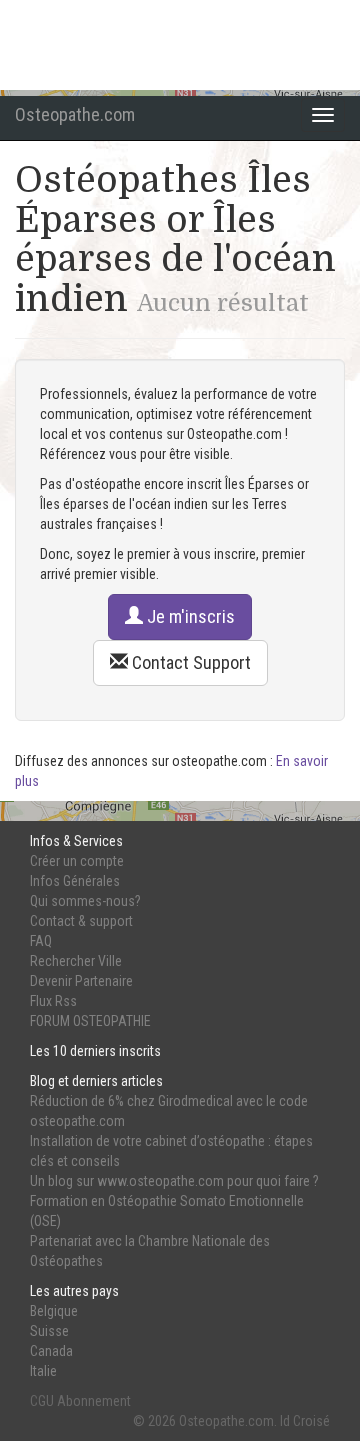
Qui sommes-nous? (85, 901)
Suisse (49, 1331)
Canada (51, 1351)
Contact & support (81, 921)
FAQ (41, 941)
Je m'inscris (189, 616)
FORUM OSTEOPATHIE (90, 1021)
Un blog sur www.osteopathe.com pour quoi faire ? (174, 1181)
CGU (42, 1401)
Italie (43, 1371)
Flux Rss (53, 1001)
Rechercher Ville (76, 961)
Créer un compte (77, 861)
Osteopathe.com (75, 114)
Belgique (54, 1311)
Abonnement (94, 1401)
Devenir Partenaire (81, 981)
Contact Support (189, 662)
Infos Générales (75, 881)
